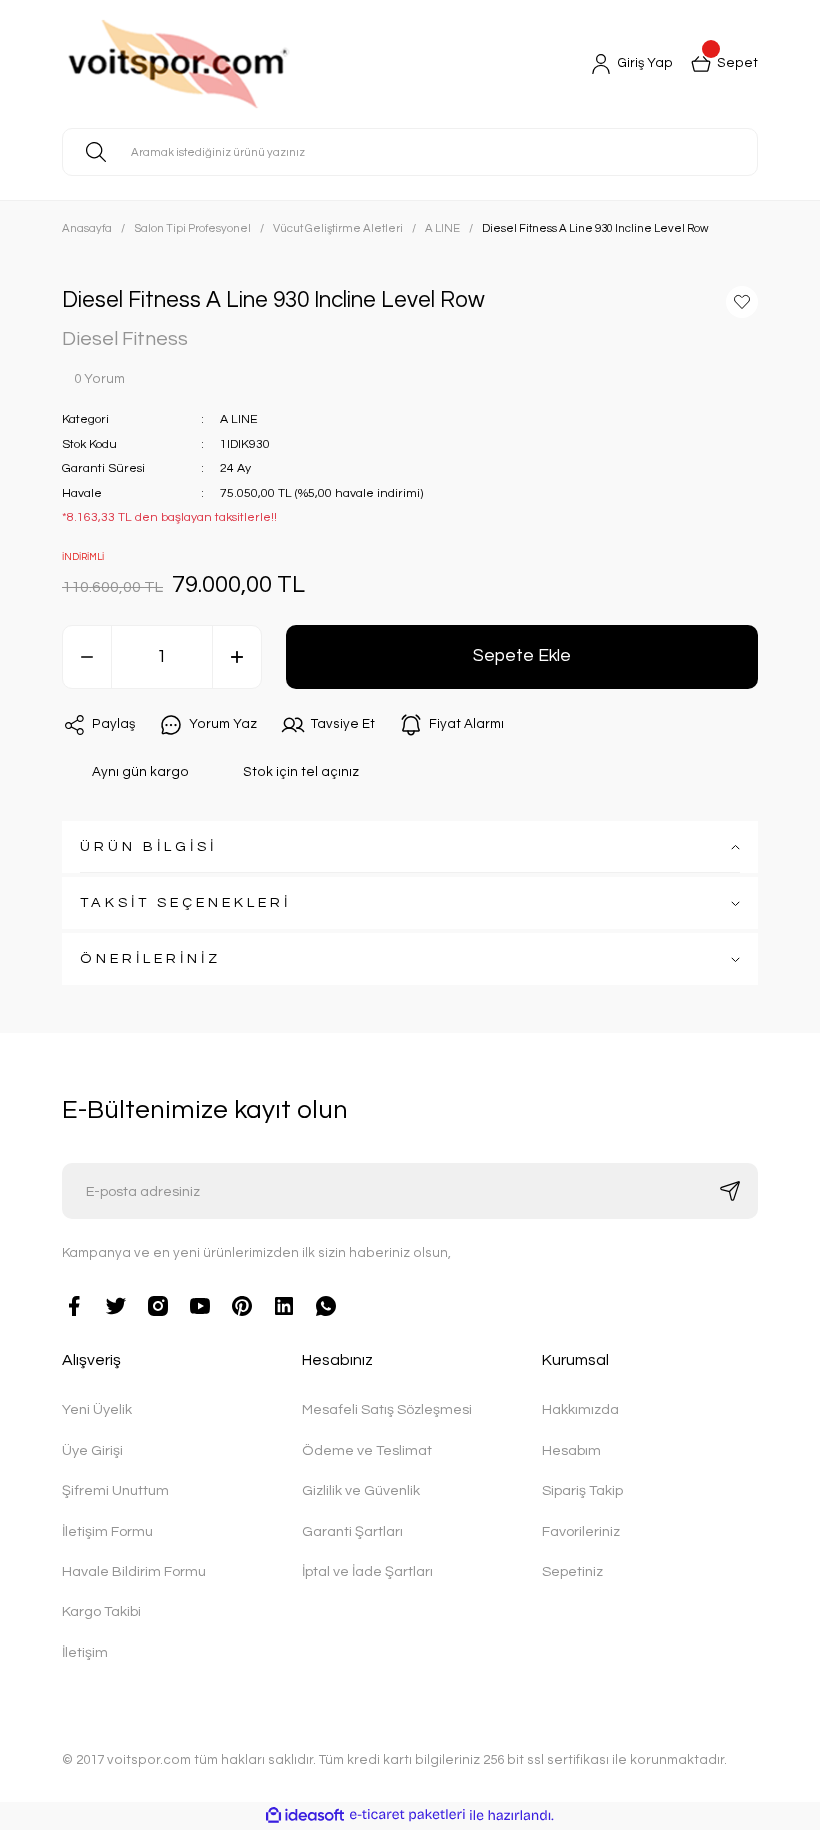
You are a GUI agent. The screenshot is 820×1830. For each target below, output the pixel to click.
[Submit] (730, 1191)
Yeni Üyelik (97, 1409)
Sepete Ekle (522, 656)
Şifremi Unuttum (115, 1490)
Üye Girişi (92, 1450)
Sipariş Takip (582, 1490)
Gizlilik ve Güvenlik (361, 1490)
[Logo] (228, 64)
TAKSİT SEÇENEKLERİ (185, 902)
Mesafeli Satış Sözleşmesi (387, 1409)
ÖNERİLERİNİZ (150, 958)
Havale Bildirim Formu (134, 1571)
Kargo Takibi (101, 1611)
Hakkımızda (580, 1409)
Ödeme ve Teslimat (367, 1450)
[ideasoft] (305, 1816)
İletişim (85, 1652)
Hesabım (571, 1450)
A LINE (239, 419)
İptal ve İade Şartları (367, 1571)
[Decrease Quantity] (87, 657)
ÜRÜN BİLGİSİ (148, 846)
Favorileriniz (581, 1531)
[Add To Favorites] (742, 302)
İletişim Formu (107, 1531)
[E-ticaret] (407, 1815)
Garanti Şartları (352, 1531)
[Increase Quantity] (237, 657)
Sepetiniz (572, 1571)
